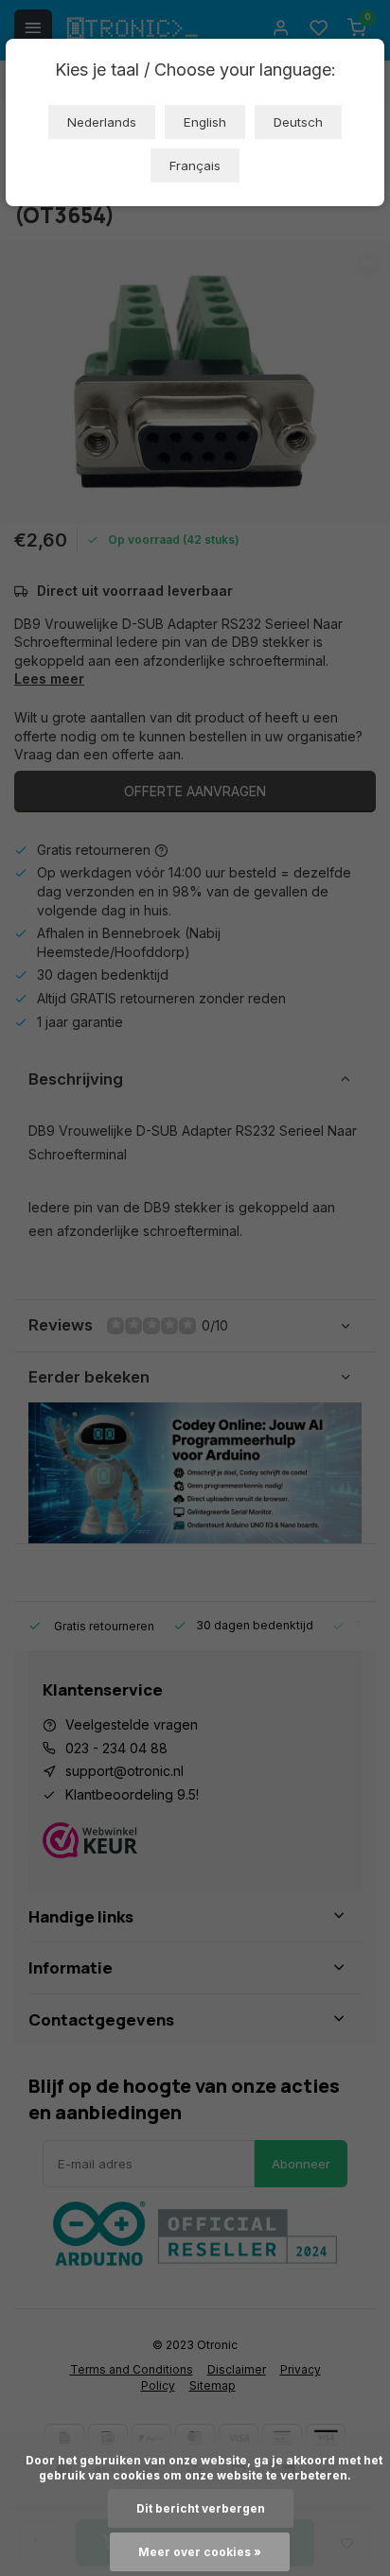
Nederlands (102, 122)
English (205, 122)
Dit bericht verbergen (201, 2508)
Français (195, 165)
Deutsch (298, 122)
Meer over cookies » (200, 2552)
